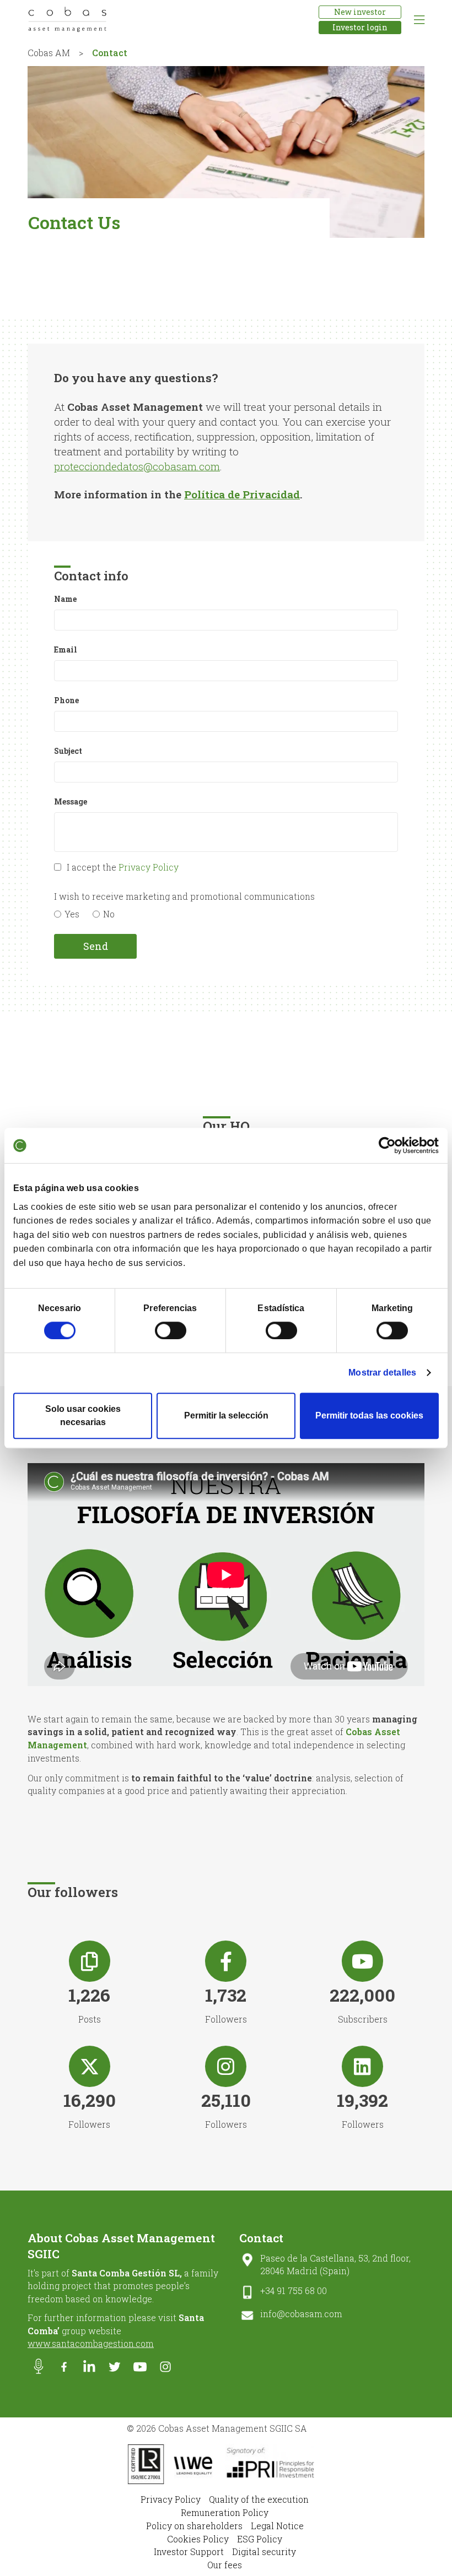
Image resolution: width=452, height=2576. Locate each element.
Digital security (264, 2551)
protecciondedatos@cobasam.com (137, 466)
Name (65, 599)
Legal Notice (277, 2526)
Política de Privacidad (242, 494)
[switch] (171, 1330)
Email (66, 650)
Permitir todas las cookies (369, 1415)
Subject (68, 751)
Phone (66, 700)
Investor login (360, 27)
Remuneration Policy (225, 2512)
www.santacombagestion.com (91, 2343)
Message (71, 801)
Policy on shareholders (194, 2526)
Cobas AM (49, 53)
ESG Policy (260, 2539)
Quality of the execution (259, 2499)
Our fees (225, 2565)
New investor (360, 12)
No (109, 914)
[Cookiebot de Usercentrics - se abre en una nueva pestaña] (391, 1145)
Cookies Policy (198, 2539)
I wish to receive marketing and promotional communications (184, 896)
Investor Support (189, 2551)
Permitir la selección (226, 1415)
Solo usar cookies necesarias (83, 1415)
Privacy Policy (149, 867)
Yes (72, 914)
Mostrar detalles (382, 1373)
